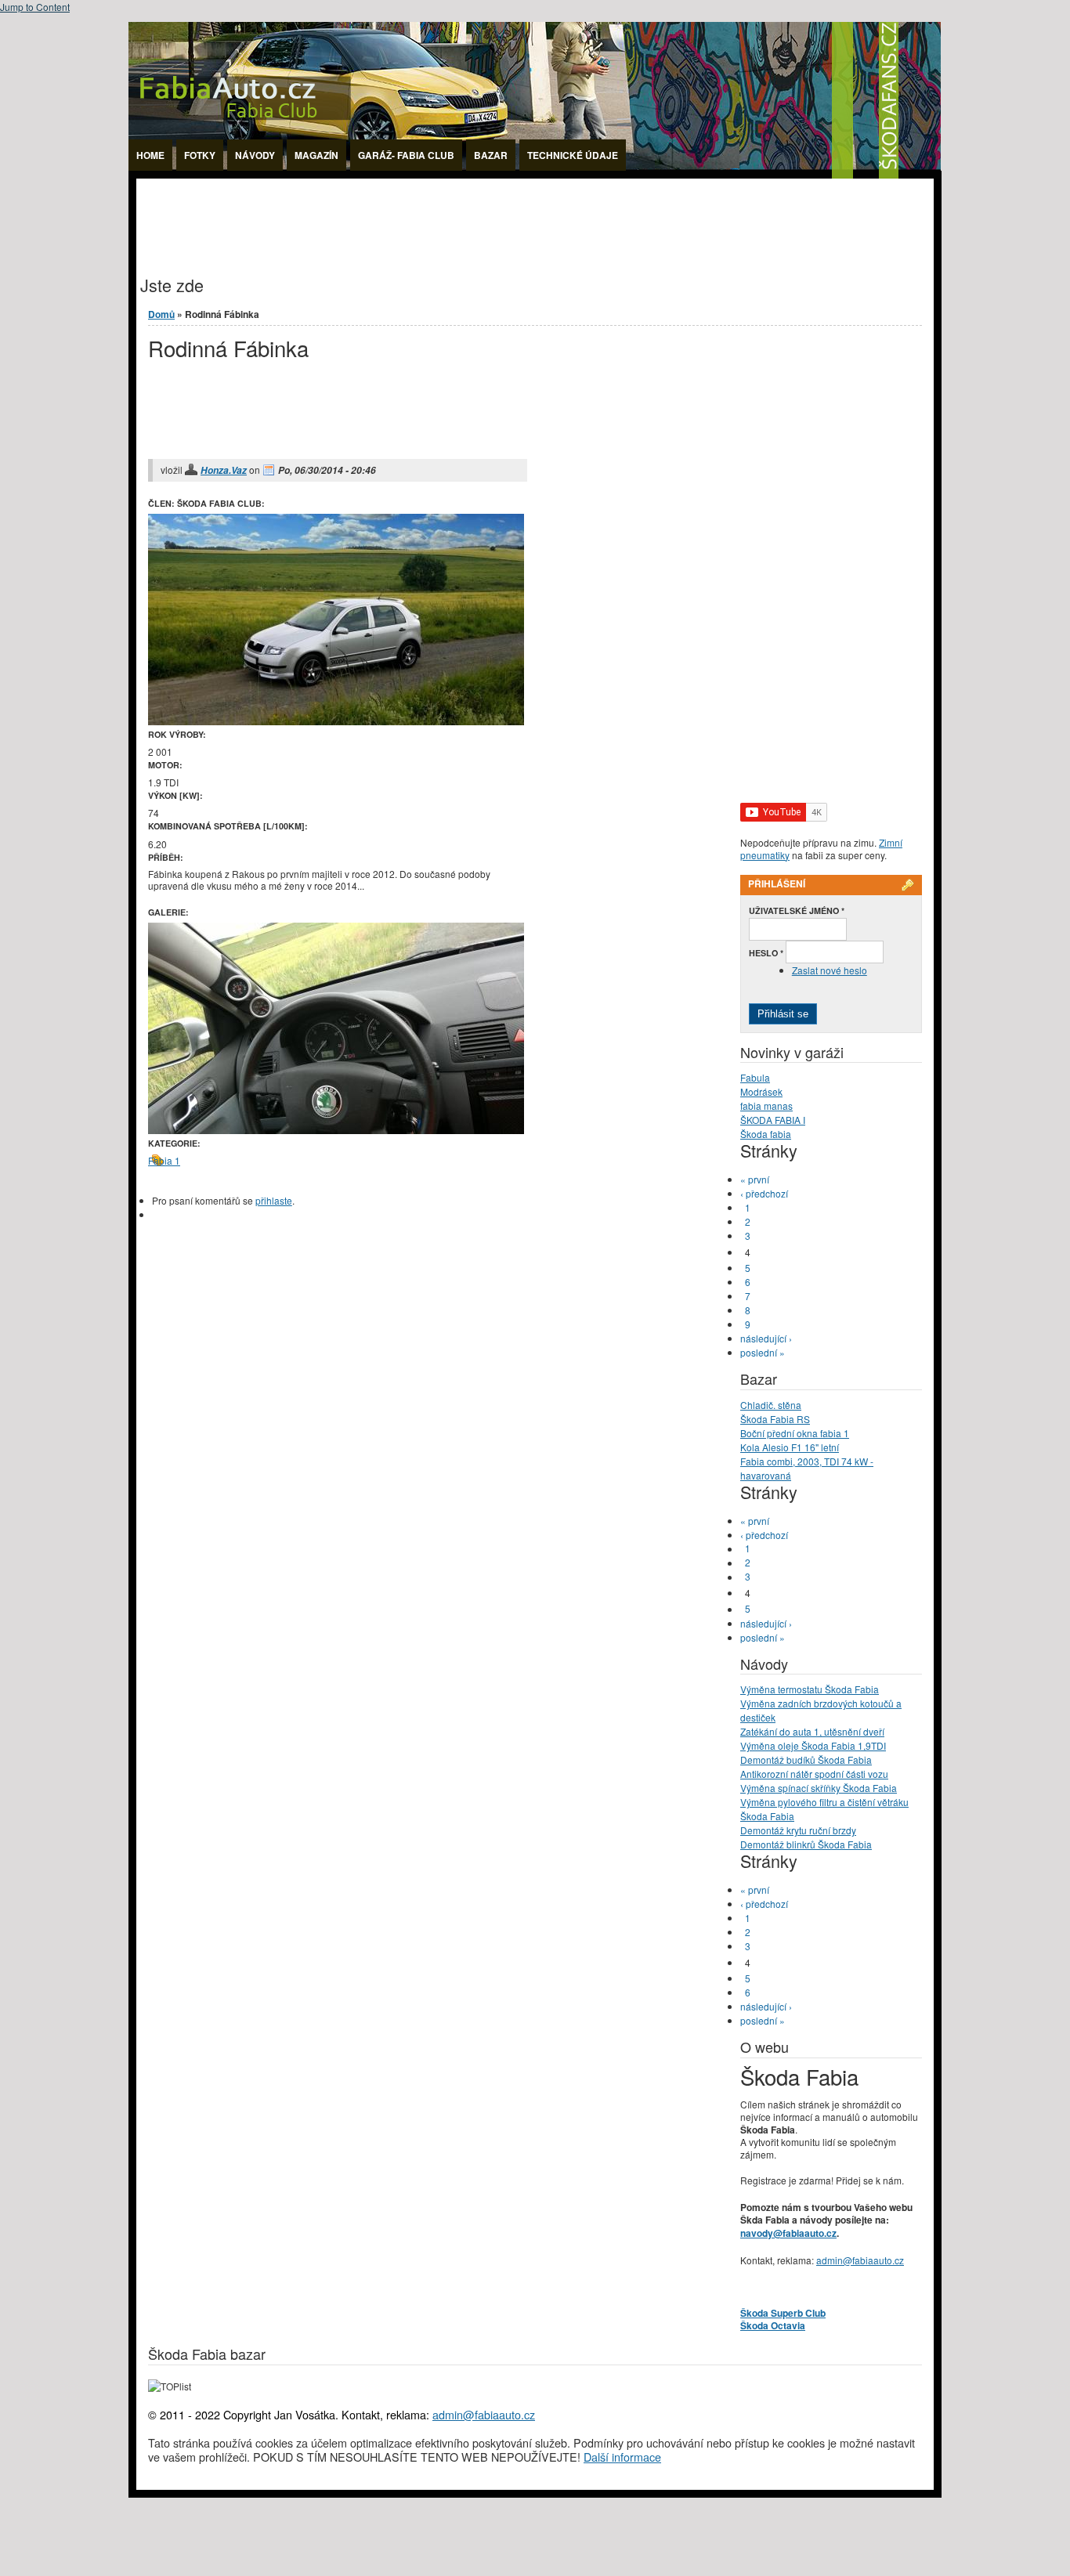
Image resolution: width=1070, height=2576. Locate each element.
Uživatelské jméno (797, 910)
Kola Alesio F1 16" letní (790, 1447)
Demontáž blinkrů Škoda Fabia (806, 1844)
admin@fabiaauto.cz (860, 2260)
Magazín (316, 155)
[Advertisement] (421, 214)
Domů (161, 314)
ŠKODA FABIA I (773, 1120)
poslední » (763, 1352)
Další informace (622, 2457)
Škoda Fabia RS (775, 1419)
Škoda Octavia (773, 2325)
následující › (766, 1338)
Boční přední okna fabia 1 (795, 1433)
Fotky (200, 155)
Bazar (491, 155)
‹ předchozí (764, 1193)
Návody (255, 155)
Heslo (766, 953)
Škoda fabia (766, 1134)
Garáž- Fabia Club (406, 155)
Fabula (755, 1077)
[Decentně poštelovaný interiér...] (336, 1130)
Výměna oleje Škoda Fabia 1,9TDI (813, 1745)
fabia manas (766, 1106)
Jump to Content (35, 7)
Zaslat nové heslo (830, 970)
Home (150, 155)
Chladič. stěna (771, 1405)
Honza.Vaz (224, 470)
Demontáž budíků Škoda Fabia (806, 1759)
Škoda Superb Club (783, 2313)
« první (755, 1179)
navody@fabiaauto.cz (788, 2233)
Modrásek (761, 1091)
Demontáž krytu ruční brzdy (798, 1830)
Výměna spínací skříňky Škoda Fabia (819, 1788)
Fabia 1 (164, 1160)
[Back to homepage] (535, 174)
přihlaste (274, 1200)
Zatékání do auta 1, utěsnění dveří (812, 1731)
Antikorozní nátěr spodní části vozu (814, 1774)
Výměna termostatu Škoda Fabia (810, 1689)
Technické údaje (573, 155)
